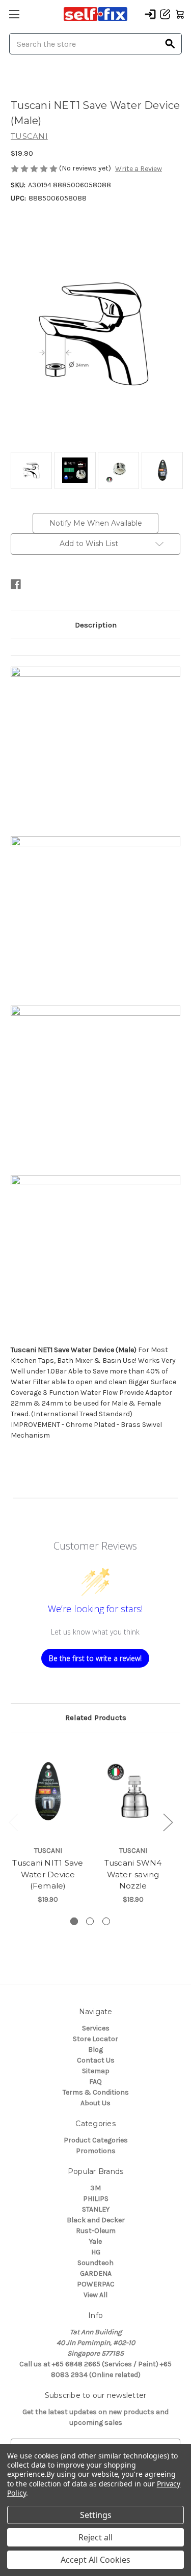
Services (96, 2028)
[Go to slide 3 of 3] (106, 1921)
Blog (95, 2050)
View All (95, 2295)
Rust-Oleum (96, 2231)
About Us (95, 2103)
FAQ (95, 2082)
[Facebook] (16, 584)
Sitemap (96, 2071)
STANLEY (96, 2209)
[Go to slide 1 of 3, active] (74, 1921)
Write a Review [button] (139, 169)
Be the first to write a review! (95, 1658)
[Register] (165, 14)
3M (95, 2188)
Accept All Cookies (95, 2560)
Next (168, 1822)
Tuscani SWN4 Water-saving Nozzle (133, 1874)
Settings (96, 2515)
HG (96, 2252)
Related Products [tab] (96, 1718)
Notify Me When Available (96, 523)
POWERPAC (96, 2284)
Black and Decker (96, 2220)
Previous (13, 1822)
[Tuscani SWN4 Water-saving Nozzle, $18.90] (133, 1792)
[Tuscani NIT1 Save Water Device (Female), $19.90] (48, 1792)
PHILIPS (96, 2199)
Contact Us (96, 2060)
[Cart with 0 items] (180, 14)
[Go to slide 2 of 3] (90, 1921)
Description (96, 625)
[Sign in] (150, 14)
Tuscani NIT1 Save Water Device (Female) (48, 1874)
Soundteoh (95, 2263)
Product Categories (96, 2140)
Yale (95, 2241)
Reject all (95, 2537)
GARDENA (96, 2273)
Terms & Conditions (96, 2092)
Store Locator (95, 2039)
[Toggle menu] (14, 14)
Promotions (96, 2151)
